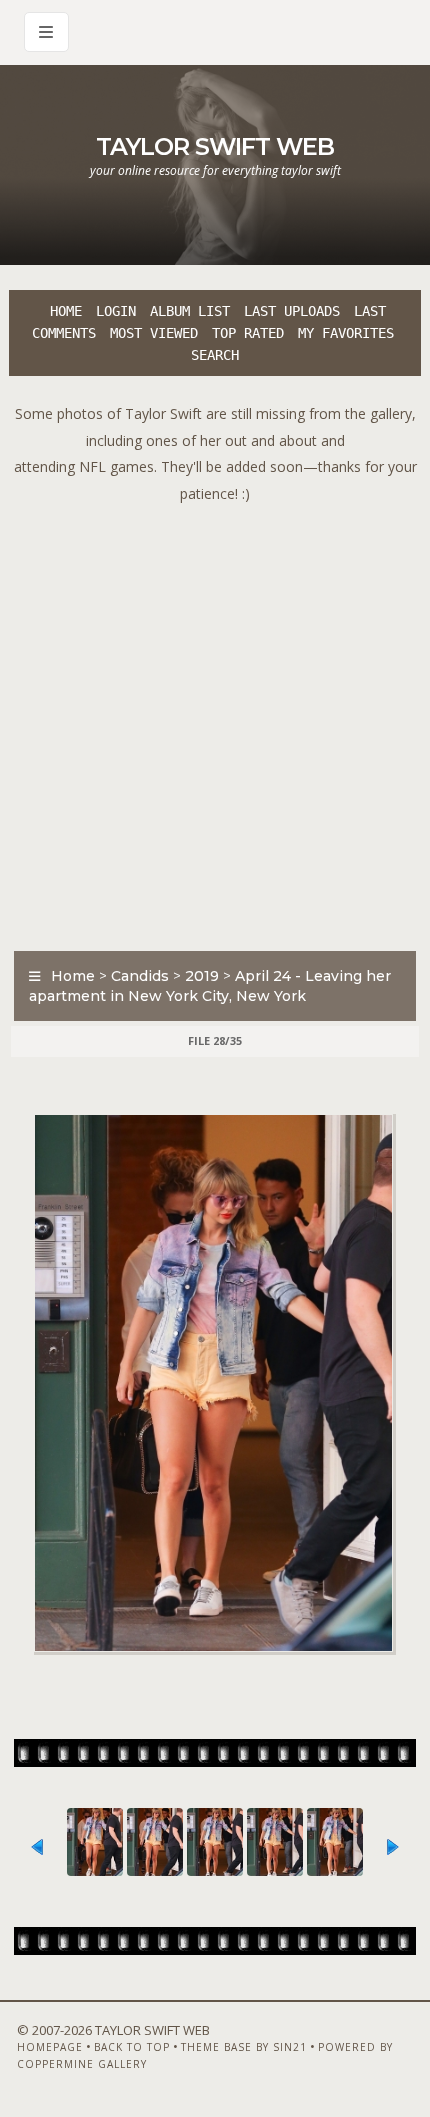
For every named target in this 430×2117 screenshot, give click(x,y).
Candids (140, 976)
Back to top (132, 2047)
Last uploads (292, 311)
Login (116, 311)
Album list (190, 311)
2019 (202, 976)
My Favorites (346, 333)
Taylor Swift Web (215, 146)
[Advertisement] (215, 722)
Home (66, 311)
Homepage (50, 2047)
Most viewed (154, 333)
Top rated (248, 333)
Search (215, 355)
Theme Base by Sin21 (244, 2047)
